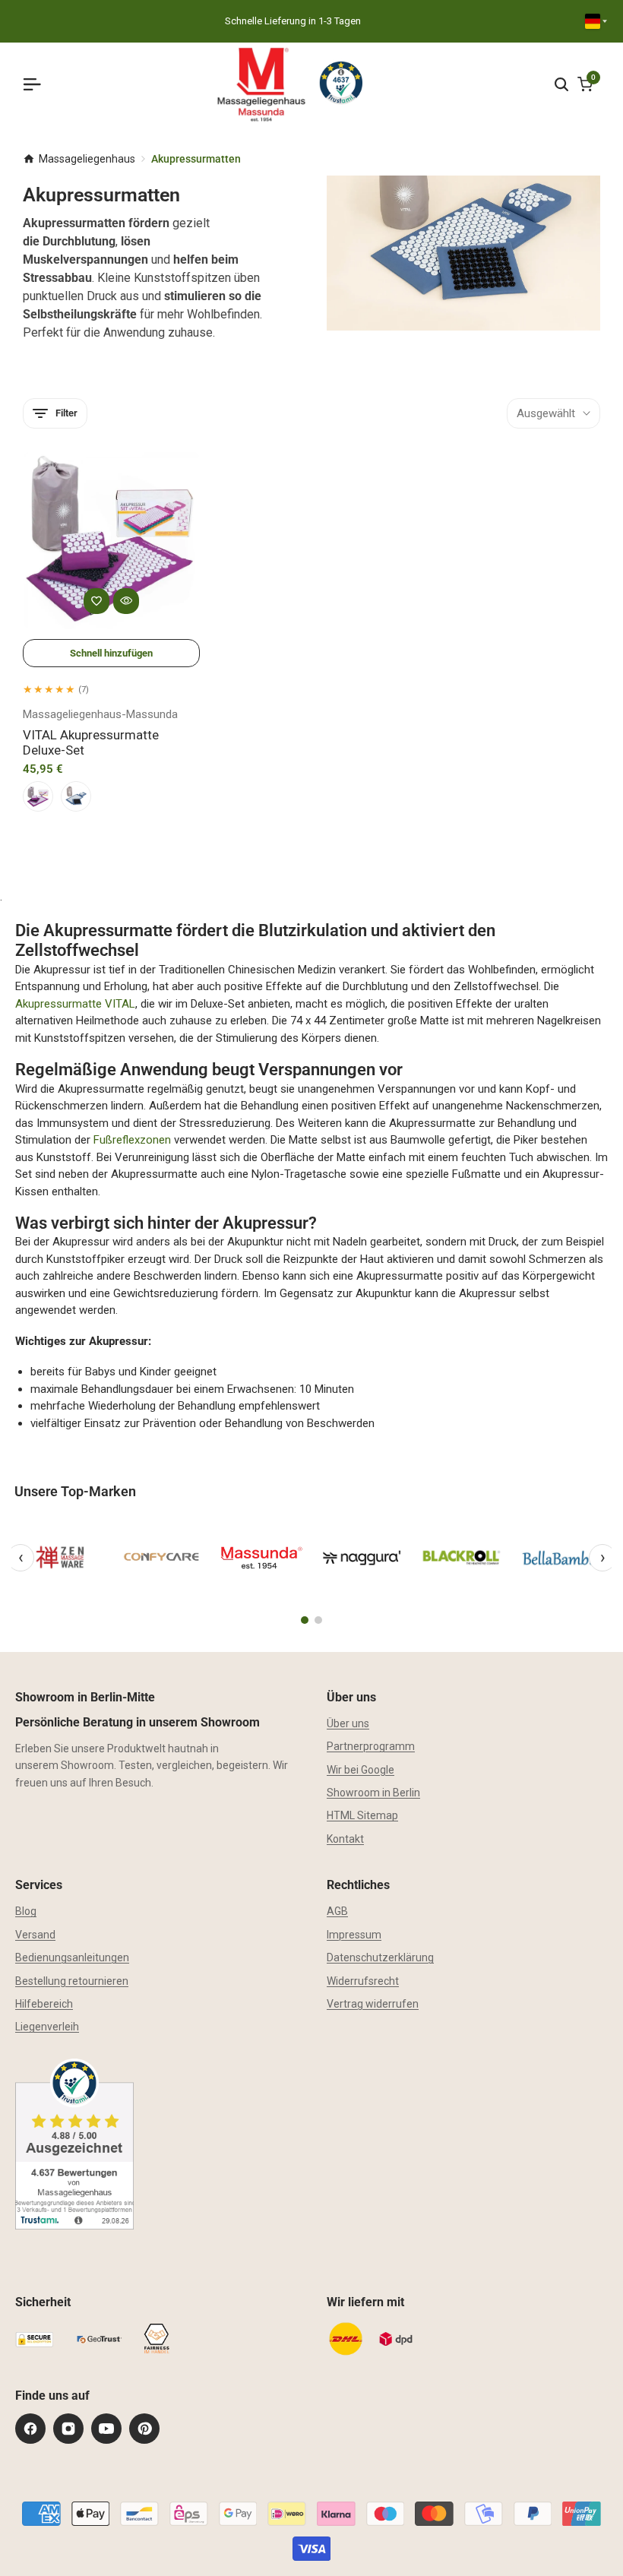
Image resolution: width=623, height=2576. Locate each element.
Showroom (87, 1765)
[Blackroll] (462, 1558)
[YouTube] (106, 2429)
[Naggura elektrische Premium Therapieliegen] (362, 1558)
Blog (26, 1911)
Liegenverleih (47, 2027)
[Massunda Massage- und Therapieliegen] (261, 1558)
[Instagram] (68, 2429)
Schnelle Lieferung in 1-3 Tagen (293, 21)
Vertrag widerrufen (373, 2004)
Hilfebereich (44, 2004)
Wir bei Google (361, 1770)
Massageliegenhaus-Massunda (100, 714)
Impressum (354, 1935)
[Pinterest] (144, 2429)
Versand (35, 1935)
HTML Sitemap (362, 1815)
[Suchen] (561, 84)
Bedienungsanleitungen (72, 1957)
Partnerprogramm (371, 1746)
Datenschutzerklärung (380, 1957)
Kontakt (345, 1839)
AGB (337, 1911)
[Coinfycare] (162, 1558)
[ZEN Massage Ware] (62, 1558)
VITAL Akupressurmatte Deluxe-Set (91, 742)
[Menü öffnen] (38, 84)
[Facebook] (30, 2429)
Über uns (348, 1723)
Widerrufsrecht (363, 1981)
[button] (96, 601)
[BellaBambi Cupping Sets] (561, 1558)
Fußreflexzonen (132, 1140)
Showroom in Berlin (373, 1793)
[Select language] (596, 21)
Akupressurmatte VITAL (75, 1004)
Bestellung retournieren (72, 1981)
